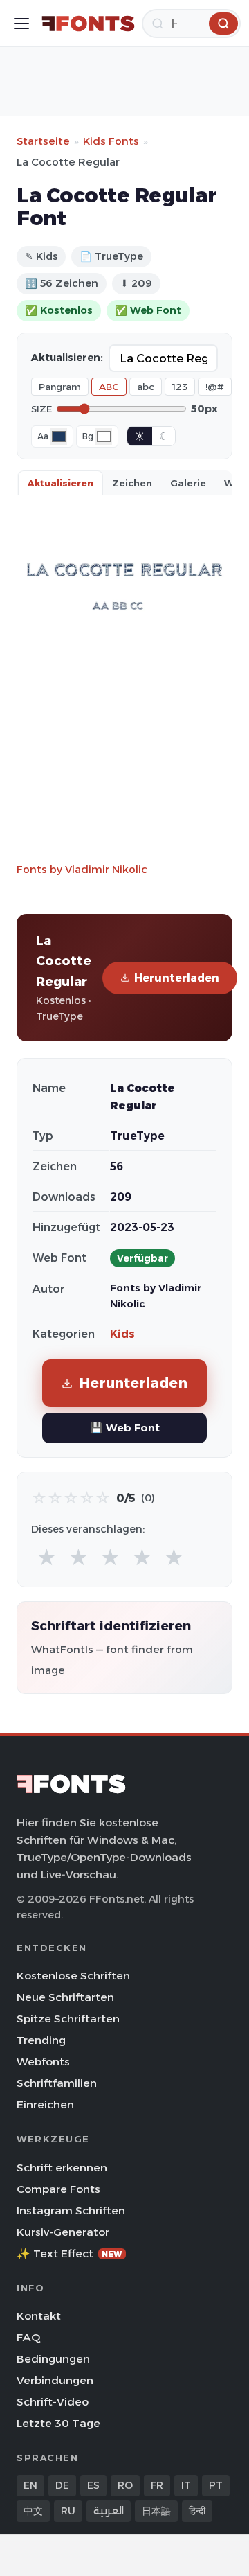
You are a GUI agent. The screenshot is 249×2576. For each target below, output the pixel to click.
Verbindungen (55, 2380)
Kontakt (39, 2316)
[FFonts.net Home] (88, 24)
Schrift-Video (53, 2402)
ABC (109, 387)
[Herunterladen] (223, 24)
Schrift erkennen (62, 2168)
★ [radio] (47, 1558)
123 (180, 387)
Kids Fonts (111, 141)
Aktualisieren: (67, 358)
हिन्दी (197, 2511)
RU (68, 2511)
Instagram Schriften (71, 2211)
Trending (41, 2040)
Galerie (188, 483)
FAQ (28, 2337)
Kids (122, 1334)
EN (30, 2485)
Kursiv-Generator (63, 2232)
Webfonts (43, 2062)
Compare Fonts (58, 2189)
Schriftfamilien (57, 2083)
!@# (215, 387)
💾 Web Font (125, 1428)
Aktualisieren (61, 483)
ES (93, 2485)
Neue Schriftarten (65, 1997)
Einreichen (45, 2105)
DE (62, 2485)
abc (146, 387)
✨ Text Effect (70, 2253)
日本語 (156, 2511)
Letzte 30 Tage (58, 2423)
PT (216, 2485)
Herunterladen (177, 978)
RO (125, 2485)
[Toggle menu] (21, 24)
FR (157, 2485)
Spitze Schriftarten (68, 2019)
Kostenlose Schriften (73, 1976)
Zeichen (132, 483)
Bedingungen (53, 2359)
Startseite (43, 141)
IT (186, 2485)
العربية (109, 2511)
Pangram (60, 387)
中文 (33, 2511)
